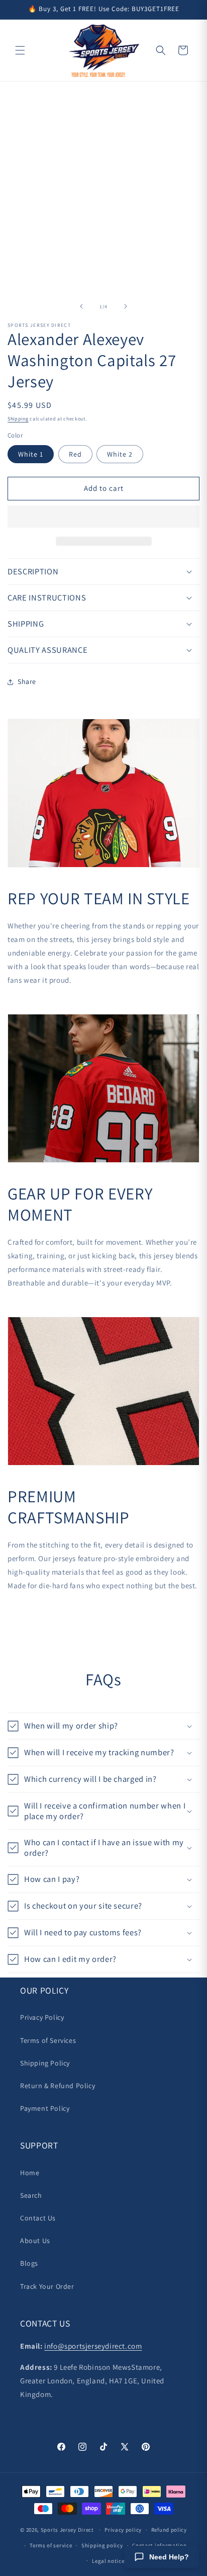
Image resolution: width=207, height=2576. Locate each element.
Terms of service (51, 2545)
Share (27, 681)
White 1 (31, 454)
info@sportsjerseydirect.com (93, 2346)
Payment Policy (45, 2108)
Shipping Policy (45, 2063)
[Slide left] (81, 306)
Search (31, 2195)
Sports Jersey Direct (67, 2530)
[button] (103, 517)
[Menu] (20, 50)
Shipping (18, 419)
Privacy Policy (42, 2017)
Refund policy (169, 2530)
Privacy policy (123, 2530)
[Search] (161, 50)
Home (30, 2173)
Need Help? (169, 2557)
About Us (35, 2241)
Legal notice (108, 2561)
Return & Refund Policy (58, 2086)
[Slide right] (126, 306)
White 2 (120, 454)
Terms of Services (48, 2040)
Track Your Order (47, 2286)
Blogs (29, 2263)
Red (75, 454)
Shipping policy (102, 2545)
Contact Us (38, 2218)
